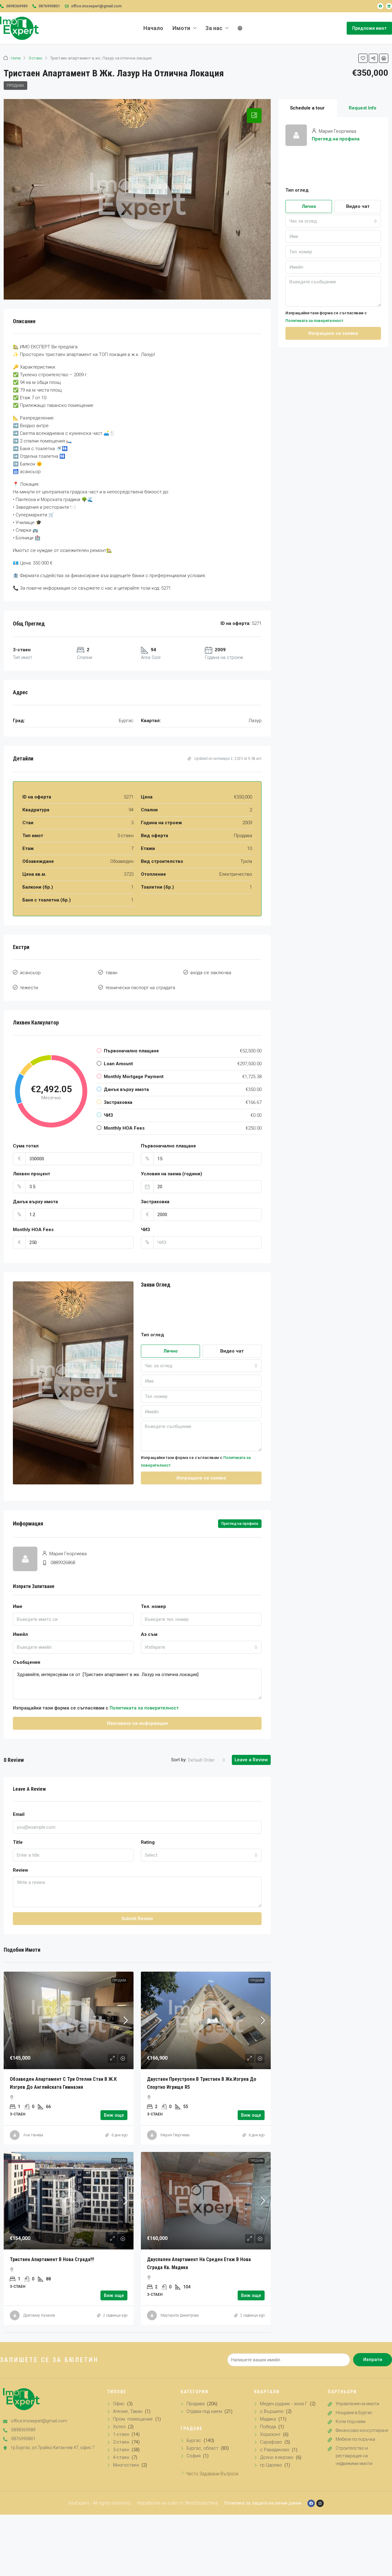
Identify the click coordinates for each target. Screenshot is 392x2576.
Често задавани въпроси (212, 2474)
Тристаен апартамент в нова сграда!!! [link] (52, 2259)
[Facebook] (380, 6)
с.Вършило (272, 2411)
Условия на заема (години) (171, 1174)
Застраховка (155, 1202)
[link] (69, 2020)
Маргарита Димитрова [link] (180, 2315)
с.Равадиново (275, 2450)
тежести (29, 988)
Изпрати (373, 2360)
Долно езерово (277, 2457)
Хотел (119, 2427)
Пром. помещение (133, 2419)
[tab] (254, 116)
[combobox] (201, 1366)
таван (111, 973)
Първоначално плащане (168, 1146)
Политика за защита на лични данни (263, 2503)
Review (21, 1870)
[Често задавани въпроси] (183, 2473)
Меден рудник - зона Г (284, 2404)
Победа (268, 2427)
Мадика (268, 2419)
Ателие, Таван (128, 2411)
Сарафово (271, 2442)
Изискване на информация (137, 1723)
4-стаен (121, 2457)
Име (18, 1606)
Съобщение (27, 1662)
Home (16, 58)
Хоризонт (270, 2434)
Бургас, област (202, 2448)
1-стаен (121, 2434)
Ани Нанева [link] (33, 2135)
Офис (119, 2404)
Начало (153, 28)
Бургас (194, 2440)
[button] (363, 58)
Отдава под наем (204, 2411)
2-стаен (121, 2442)
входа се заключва (211, 973)
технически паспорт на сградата (140, 988)
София (194, 2456)
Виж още (114, 2115)
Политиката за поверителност (144, 1708)
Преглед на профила (336, 139)
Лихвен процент (32, 1174)
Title (18, 1842)
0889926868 (63, 1563)
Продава (15, 86)
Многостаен (126, 2465)
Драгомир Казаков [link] (39, 2315)
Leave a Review (251, 1760)
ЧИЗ (145, 1230)
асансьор (30, 973)
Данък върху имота (35, 1202)
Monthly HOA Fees (33, 1230)
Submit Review (137, 1919)
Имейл (20, 1634)
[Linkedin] (389, 6)
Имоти (181, 28)
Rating (148, 1842)
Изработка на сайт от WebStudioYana (178, 2503)
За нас (214, 28)
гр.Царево (271, 2465)
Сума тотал (26, 1146)
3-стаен (35, 58)
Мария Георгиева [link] (175, 2135)
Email (19, 1814)
